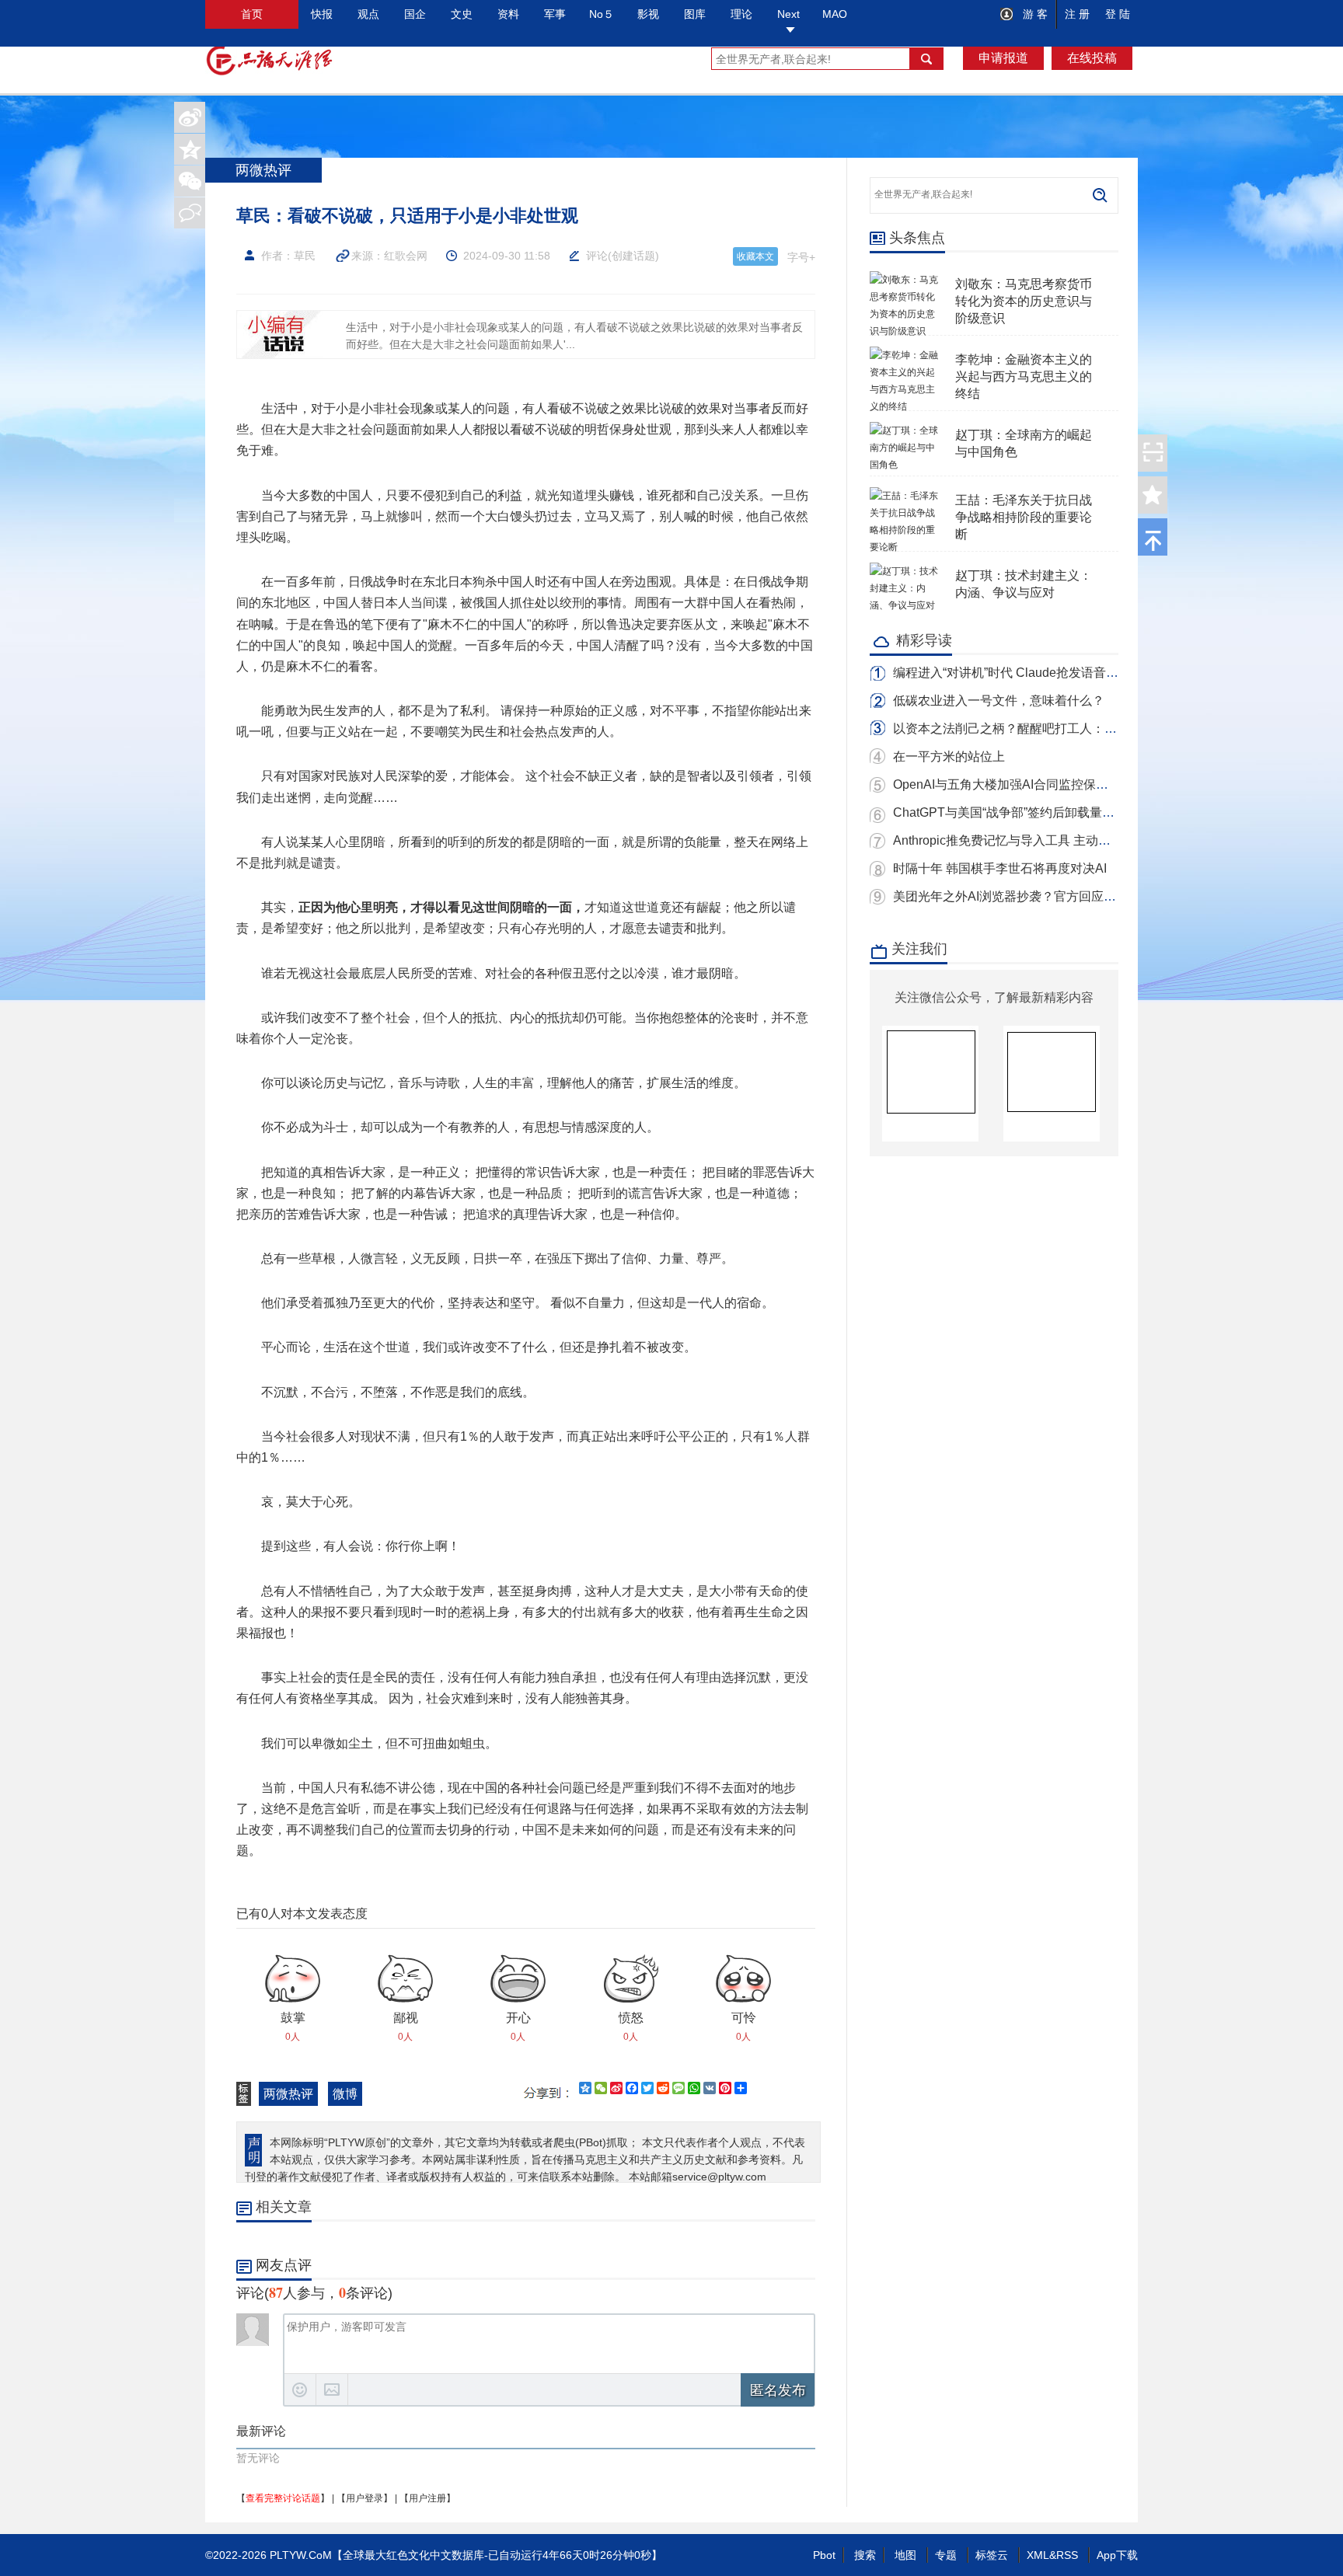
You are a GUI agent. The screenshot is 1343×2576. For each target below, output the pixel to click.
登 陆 (1118, 14)
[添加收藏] (1153, 495)
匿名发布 (778, 2390)
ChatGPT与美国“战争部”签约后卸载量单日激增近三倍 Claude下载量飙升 (1094, 812)
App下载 (1117, 2555)
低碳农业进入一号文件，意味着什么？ (999, 701)
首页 (252, 14)
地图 (905, 2555)
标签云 (992, 2555)
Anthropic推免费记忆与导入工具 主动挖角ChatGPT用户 (1046, 840)
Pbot (824, 2555)
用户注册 (427, 2498)
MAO (835, 14)
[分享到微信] (190, 181)
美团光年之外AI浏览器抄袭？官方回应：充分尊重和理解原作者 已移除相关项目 (1112, 896)
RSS (1067, 2555)
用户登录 (365, 2498)
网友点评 (284, 2265)
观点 (368, 14)
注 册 (1077, 14)
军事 (555, 14)
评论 (597, 256)
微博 (345, 2094)
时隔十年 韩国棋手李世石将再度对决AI (1000, 868)
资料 (508, 14)
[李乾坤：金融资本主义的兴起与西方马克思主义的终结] (905, 355)
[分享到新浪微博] (190, 117)
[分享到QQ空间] (190, 149)
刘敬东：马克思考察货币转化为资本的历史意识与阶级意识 (1024, 301)
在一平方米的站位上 (949, 756)
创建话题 (633, 256)
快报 (322, 14)
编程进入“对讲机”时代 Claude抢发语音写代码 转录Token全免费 (1067, 673)
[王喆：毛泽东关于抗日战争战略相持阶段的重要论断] (905, 496)
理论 (741, 14)
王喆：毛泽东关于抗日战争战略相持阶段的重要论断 (1024, 517)
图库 (695, 14)
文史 (462, 14)
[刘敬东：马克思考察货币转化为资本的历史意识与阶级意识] (905, 280)
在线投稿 (1092, 58)
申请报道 (1003, 58)
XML (1038, 2555)
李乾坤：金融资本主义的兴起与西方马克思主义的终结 (1024, 376)
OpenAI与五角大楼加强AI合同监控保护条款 (1013, 784)
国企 (415, 14)
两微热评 (288, 2094)
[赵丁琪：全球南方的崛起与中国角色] (905, 430)
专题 (946, 2555)
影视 (648, 14)
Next (788, 14)
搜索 (865, 2555)
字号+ (801, 257)
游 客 (1034, 14)
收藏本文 (755, 256)
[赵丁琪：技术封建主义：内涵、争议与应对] (905, 571)
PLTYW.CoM (301, 2555)
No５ (602, 14)
